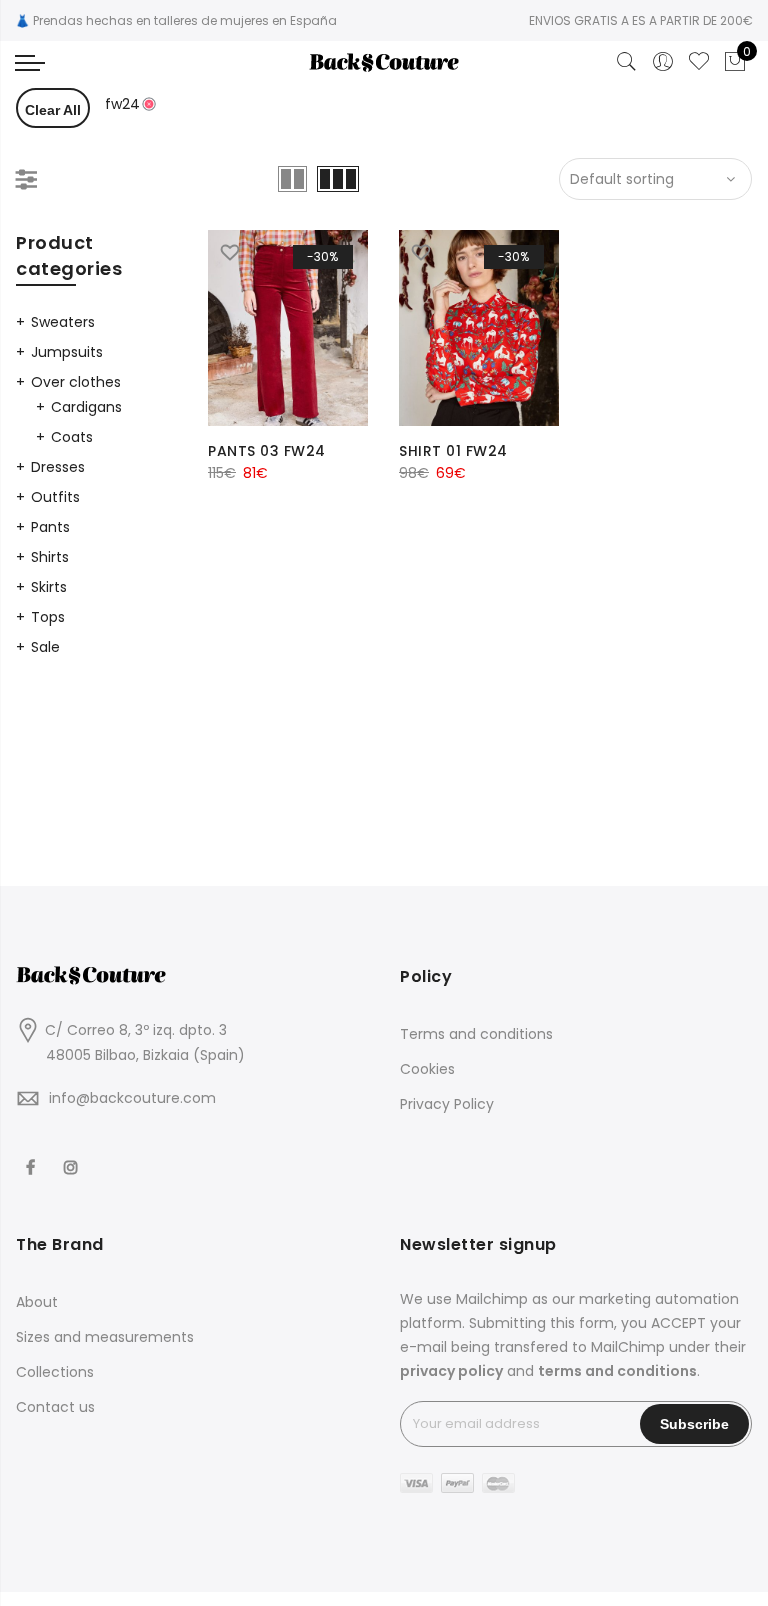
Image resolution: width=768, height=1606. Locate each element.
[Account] (663, 62)
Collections (55, 1372)
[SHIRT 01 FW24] (479, 328)
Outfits (55, 497)
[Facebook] (33, 1154)
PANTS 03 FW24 (267, 451)
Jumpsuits (67, 352)
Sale (45, 647)
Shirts (50, 557)
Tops (48, 617)
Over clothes (76, 382)
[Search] (627, 62)
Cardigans (86, 407)
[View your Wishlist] (699, 62)
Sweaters (63, 322)
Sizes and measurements (105, 1337)
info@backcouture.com (132, 1098)
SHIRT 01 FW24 (453, 451)
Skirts (49, 587)
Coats (72, 437)
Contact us (55, 1407)
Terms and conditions (476, 1034)
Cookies (427, 1069)
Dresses (58, 467)
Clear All (53, 110)
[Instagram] (73, 1154)
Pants (50, 527)
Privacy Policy (447, 1104)
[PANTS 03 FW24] (288, 328)
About (37, 1302)
